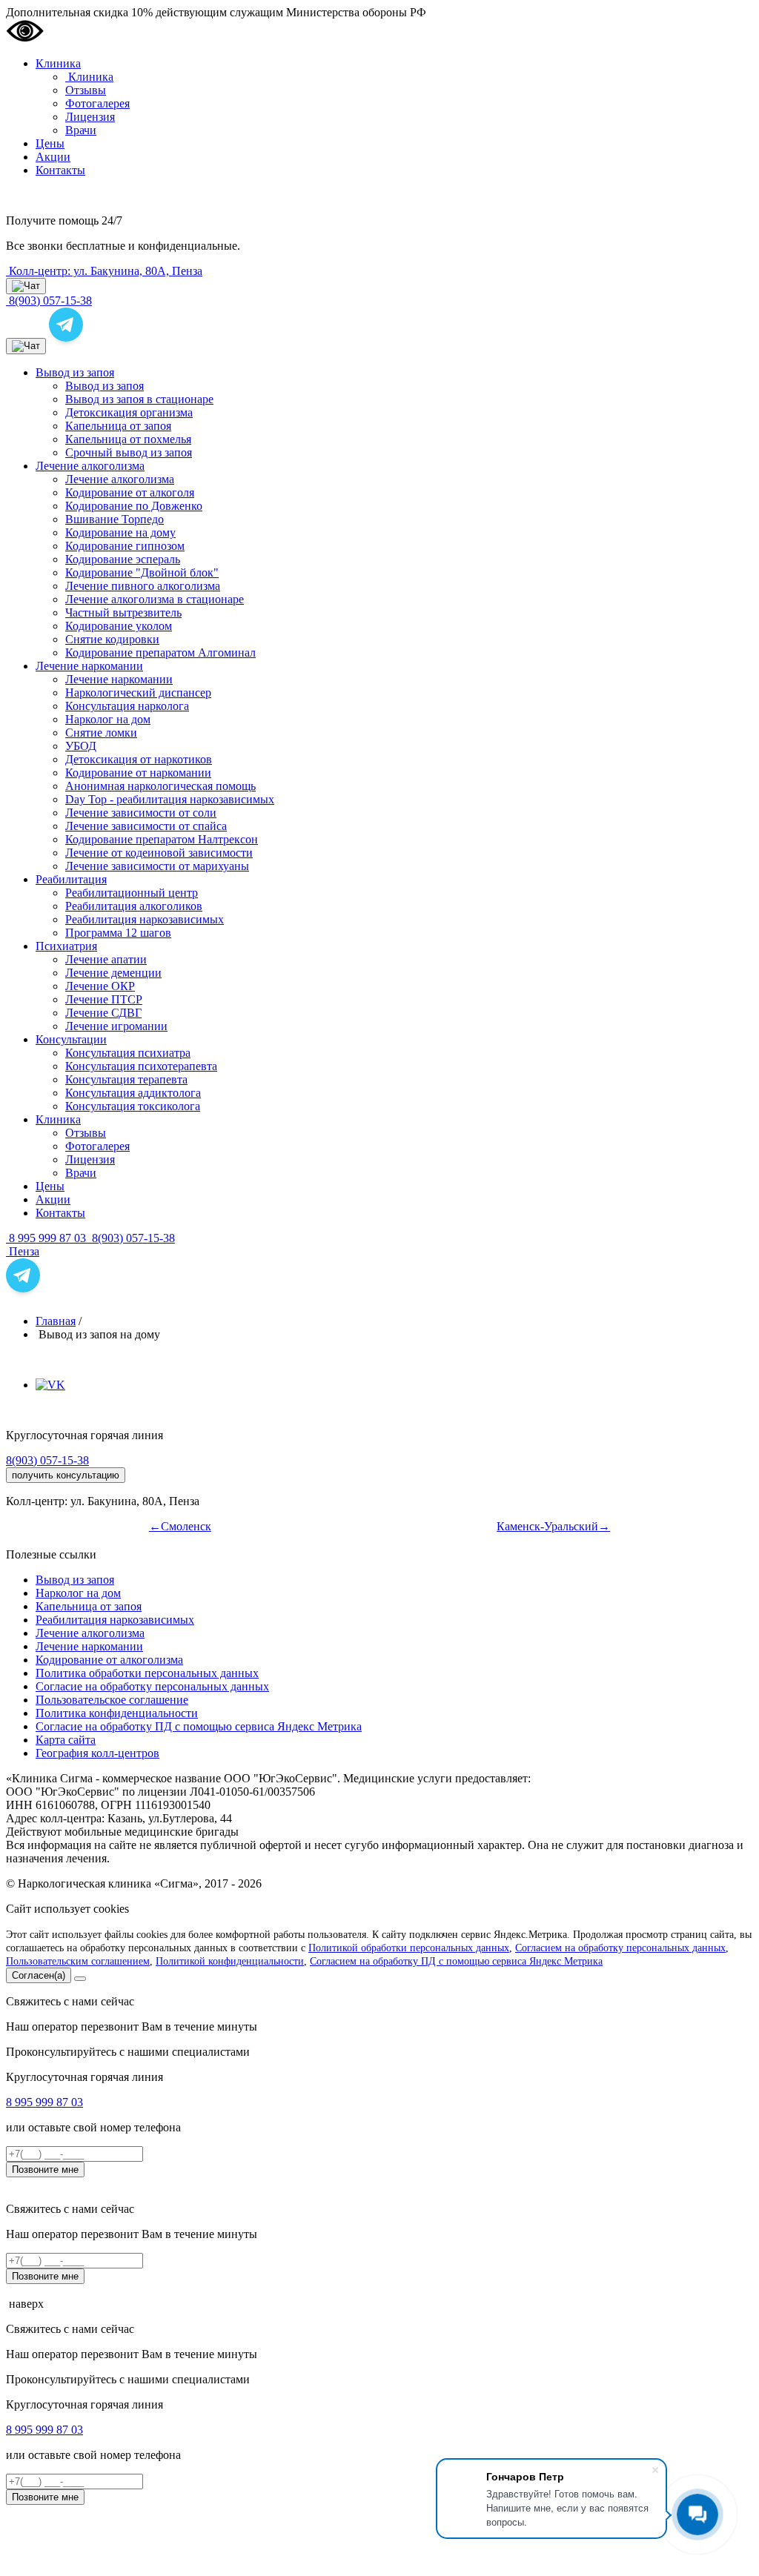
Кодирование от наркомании (138, 773)
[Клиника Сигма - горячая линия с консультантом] (66, 325)
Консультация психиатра (128, 1053)
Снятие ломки (101, 733)
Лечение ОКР (100, 986)
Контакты (60, 170)
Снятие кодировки (112, 639)
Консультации (71, 1039)
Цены (50, 143)
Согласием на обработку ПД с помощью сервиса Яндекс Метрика (456, 1961)
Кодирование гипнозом (125, 546)
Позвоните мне (45, 2170)
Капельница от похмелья (128, 439)
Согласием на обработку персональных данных (620, 1948)
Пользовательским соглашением (78, 1961)
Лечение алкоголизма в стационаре (155, 599)
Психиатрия (66, 946)
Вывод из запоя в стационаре (139, 399)
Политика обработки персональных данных (147, 1673)
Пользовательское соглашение (112, 1700)
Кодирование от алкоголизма (109, 1660)
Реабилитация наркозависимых (145, 919)
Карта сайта (66, 1740)
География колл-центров (97, 1753)
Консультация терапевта (126, 1079)
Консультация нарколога (127, 706)
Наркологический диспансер (138, 693)
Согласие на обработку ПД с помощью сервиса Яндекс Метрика (199, 1726)
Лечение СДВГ (103, 1013)
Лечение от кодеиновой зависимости (159, 853)
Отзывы (86, 90)
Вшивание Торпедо (115, 519)
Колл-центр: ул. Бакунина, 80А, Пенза (104, 271)
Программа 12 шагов (118, 933)
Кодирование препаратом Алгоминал (160, 653)
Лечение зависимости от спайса (146, 826)
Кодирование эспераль (123, 559)
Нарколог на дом (108, 719)
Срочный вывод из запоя (129, 452)
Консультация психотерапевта (141, 1066)
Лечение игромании (116, 1026)
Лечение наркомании (89, 666)
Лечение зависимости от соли (141, 813)
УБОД (81, 746)
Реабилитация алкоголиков (134, 906)
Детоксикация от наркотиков (139, 759)
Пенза (23, 1251)
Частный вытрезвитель (123, 613)
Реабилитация (71, 879)
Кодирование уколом (119, 626)
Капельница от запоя (118, 426)
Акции (53, 157)
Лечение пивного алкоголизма (143, 586)
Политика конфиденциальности (117, 1713)
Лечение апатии (106, 959)
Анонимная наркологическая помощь (160, 786)
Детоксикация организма (129, 412)
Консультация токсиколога (133, 1106)
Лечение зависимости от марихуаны (157, 866)
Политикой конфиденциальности (230, 1961)
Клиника (58, 63)
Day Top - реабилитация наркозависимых (170, 799)
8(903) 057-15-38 (132, 1238)
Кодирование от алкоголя (130, 492)
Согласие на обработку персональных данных (152, 1686)
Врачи (81, 130)
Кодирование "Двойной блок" (142, 572)
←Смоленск (180, 1526)
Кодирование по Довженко (134, 506)
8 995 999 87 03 (47, 1238)
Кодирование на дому (120, 532)
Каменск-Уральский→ (553, 1526)
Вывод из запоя (75, 372)
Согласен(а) (39, 1975)
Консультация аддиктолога (133, 1093)
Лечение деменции (113, 973)
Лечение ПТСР (104, 999)
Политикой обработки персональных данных (409, 1948)
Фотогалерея (97, 103)
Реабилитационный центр (132, 893)
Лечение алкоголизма (90, 466)
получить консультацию (66, 1475)
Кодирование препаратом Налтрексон (162, 839)
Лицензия (90, 117)
